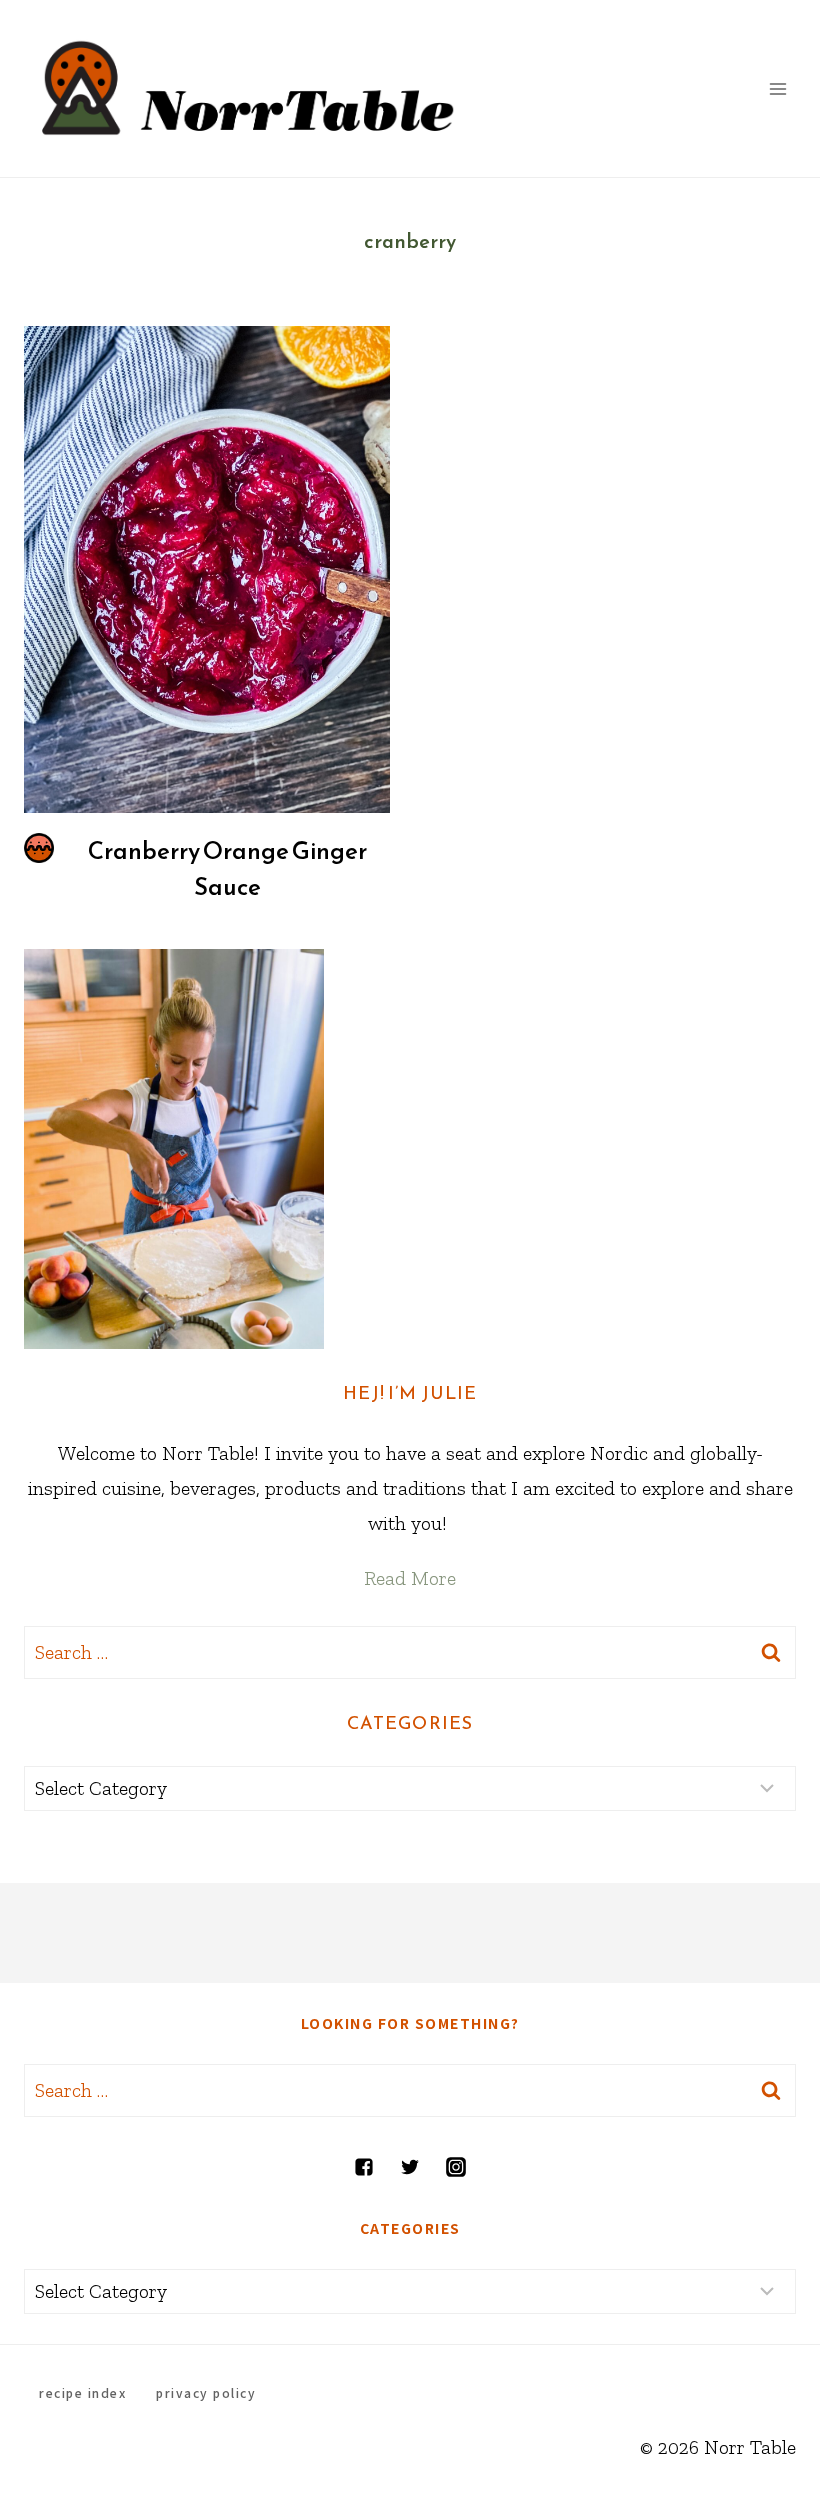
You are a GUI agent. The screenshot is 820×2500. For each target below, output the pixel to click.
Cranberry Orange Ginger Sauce (227, 869)
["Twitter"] (410, 2167)
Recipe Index (82, 2392)
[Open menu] (777, 88)
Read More (410, 1578)
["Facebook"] (364, 2167)
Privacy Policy (206, 2392)
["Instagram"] (456, 2167)
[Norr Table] (249, 88)
